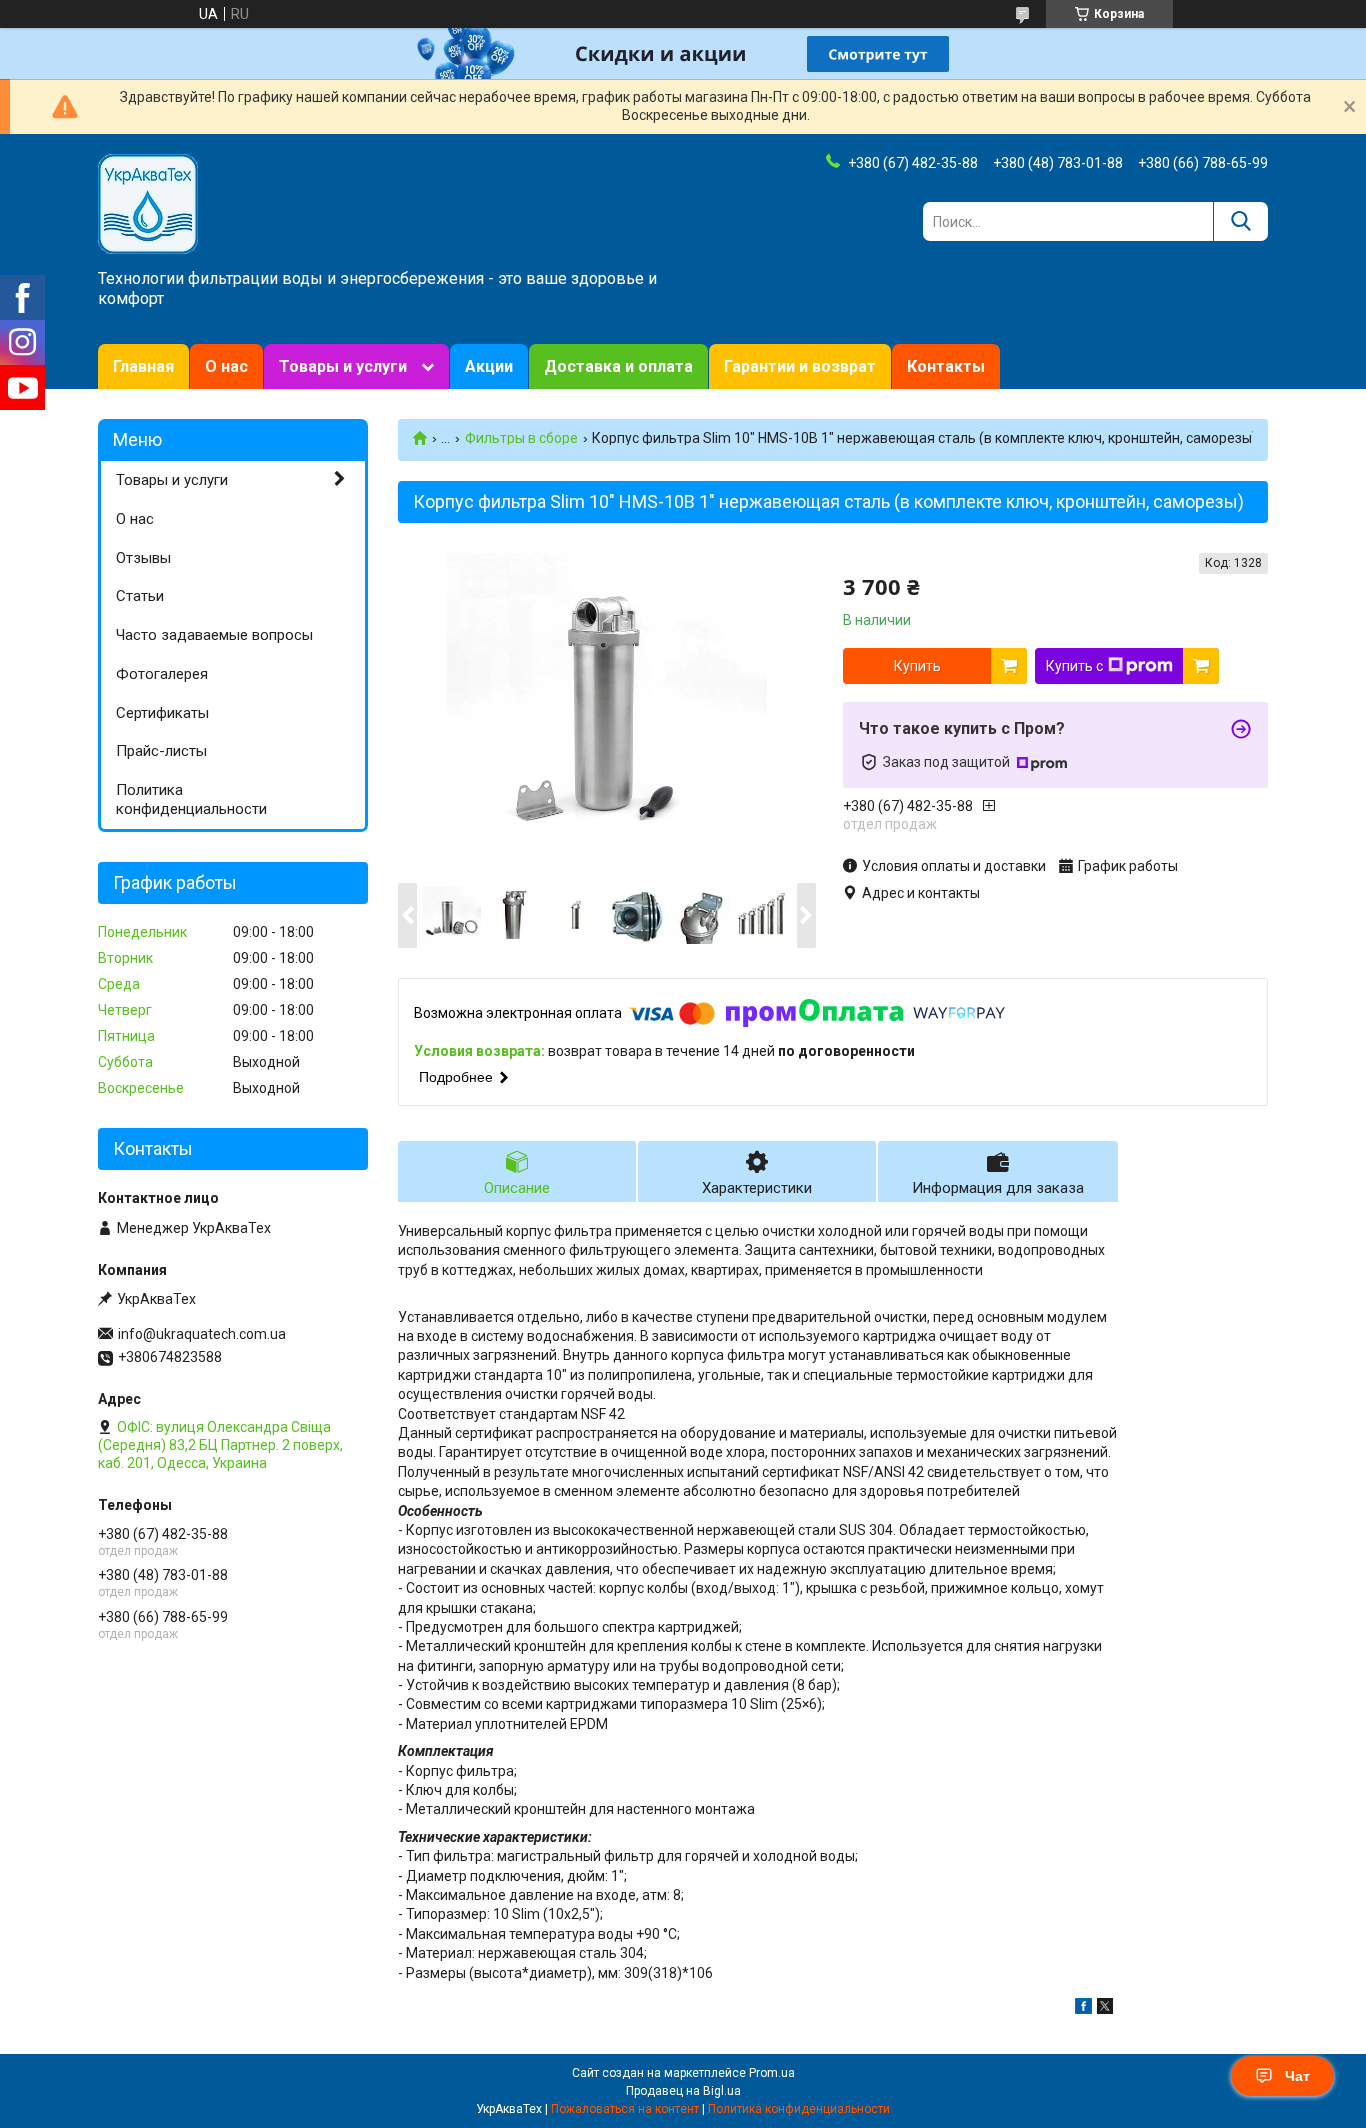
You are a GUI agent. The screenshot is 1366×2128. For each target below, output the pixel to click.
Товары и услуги (343, 366)
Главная (143, 366)
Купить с (1074, 666)
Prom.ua (772, 2073)
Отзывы (143, 558)
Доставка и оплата (618, 366)
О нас (226, 366)
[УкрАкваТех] (148, 203)
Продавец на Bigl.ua (683, 2091)
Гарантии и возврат (800, 366)
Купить (917, 666)
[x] (1105, 2009)
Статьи (140, 596)
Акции (489, 366)
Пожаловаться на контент (625, 2109)
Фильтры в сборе (521, 438)
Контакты (946, 366)
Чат (1297, 2076)
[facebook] (1083, 2009)
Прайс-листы (161, 751)
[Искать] (1240, 221)
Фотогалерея (162, 674)
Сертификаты (162, 713)
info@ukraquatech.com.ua (202, 1334)
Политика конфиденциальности (191, 799)
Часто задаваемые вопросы (214, 635)
